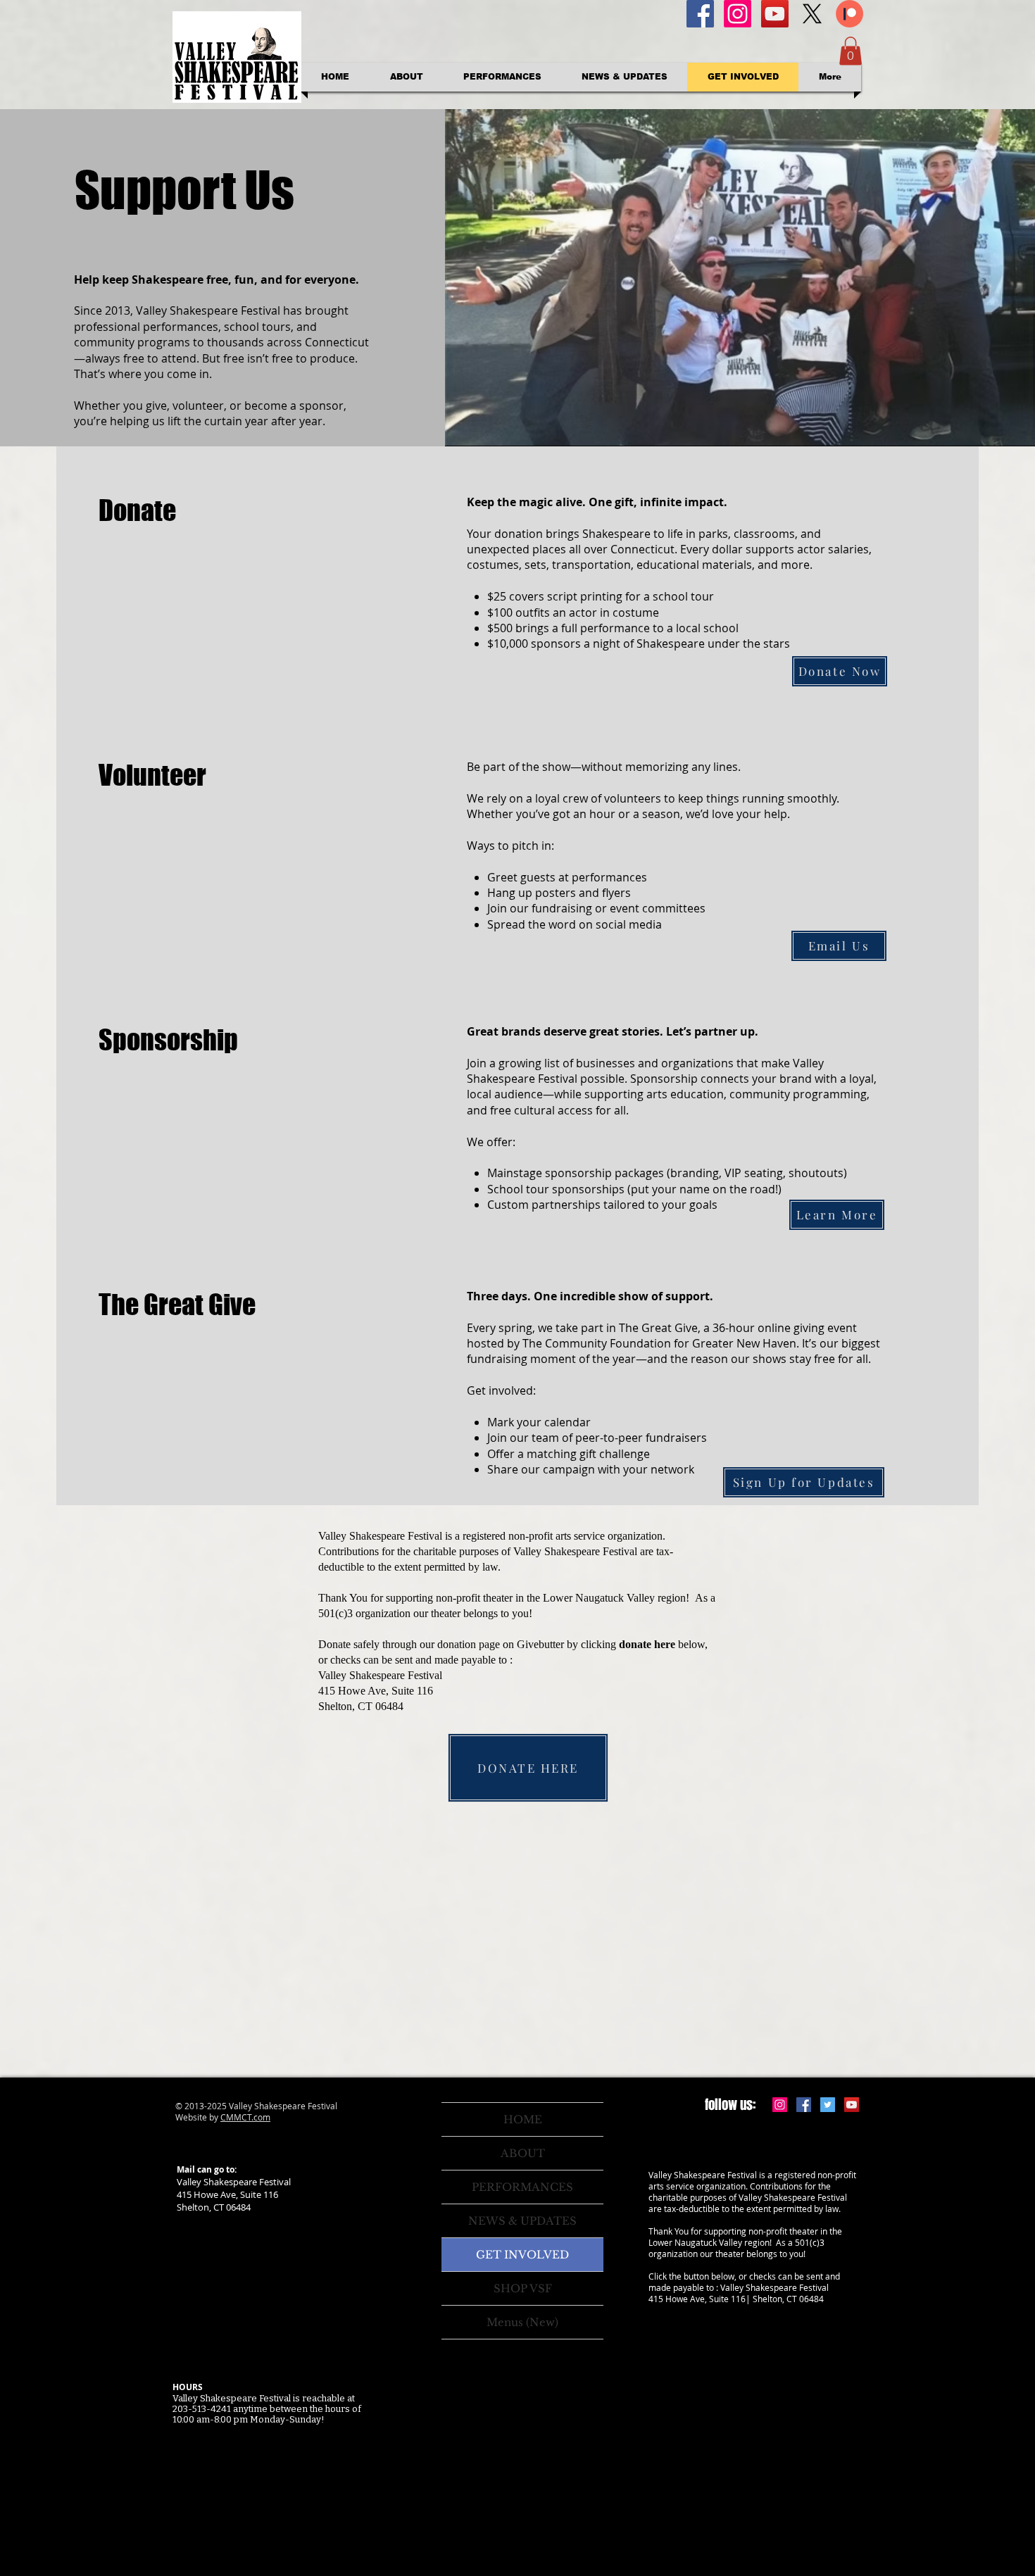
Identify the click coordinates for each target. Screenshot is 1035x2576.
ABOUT (523, 2153)
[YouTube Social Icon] (775, 14)
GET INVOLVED (522, 2255)
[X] (812, 14)
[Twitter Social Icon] (828, 2105)
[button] (851, 51)
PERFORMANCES (522, 2187)
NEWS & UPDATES (522, 2221)
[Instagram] (738, 14)
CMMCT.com (245, 2117)
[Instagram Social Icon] (780, 2105)
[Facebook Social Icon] (700, 14)
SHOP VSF (523, 2288)
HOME (523, 2119)
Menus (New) (522, 2322)
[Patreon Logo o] (849, 14)
